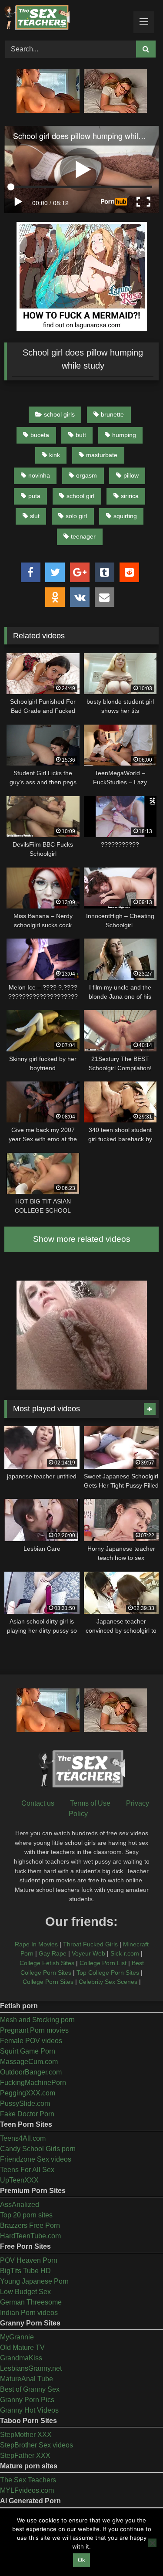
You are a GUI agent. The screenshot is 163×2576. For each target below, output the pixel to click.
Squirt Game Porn (28, 2051)
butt (81, 435)
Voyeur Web (88, 1953)
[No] (152, 2543)
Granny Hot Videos (29, 2410)
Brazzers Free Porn (30, 2225)
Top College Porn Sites (108, 1973)
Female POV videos (31, 2041)
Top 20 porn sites (26, 2215)
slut (35, 516)
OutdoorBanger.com (31, 2072)
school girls (59, 414)
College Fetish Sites (47, 1963)
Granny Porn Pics (27, 2400)
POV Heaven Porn (29, 2260)
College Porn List (103, 1963)
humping (124, 435)
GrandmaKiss (21, 2358)
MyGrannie (17, 2337)
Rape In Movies (36, 1944)
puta (34, 496)
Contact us (38, 1803)
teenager (83, 536)
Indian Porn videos (29, 2313)
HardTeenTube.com (30, 2236)
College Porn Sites (48, 1982)
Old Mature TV (22, 2347)
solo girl (76, 516)
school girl (80, 496)
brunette (112, 414)
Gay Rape (53, 1953)
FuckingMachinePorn (33, 2083)
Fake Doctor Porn (27, 2114)
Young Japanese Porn (34, 2281)
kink (55, 455)
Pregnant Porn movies (34, 2030)
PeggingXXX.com (28, 2093)
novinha (39, 475)
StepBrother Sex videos (37, 2445)
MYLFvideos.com (27, 2490)
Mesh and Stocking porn (37, 2020)
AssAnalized (20, 2205)
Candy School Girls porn (38, 2149)
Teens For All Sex (27, 2170)
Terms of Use (90, 1803)
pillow (131, 475)
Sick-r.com (125, 1953)
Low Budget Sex (25, 2292)
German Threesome (31, 2302)
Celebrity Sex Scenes (108, 1982)
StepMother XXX (26, 2435)
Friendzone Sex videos (36, 2159)
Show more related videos (82, 1239)
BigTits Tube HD (25, 2271)
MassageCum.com (29, 2062)
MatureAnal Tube (27, 2379)
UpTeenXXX (19, 2180)
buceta (40, 435)
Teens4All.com (23, 2138)
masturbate (102, 455)
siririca (130, 496)
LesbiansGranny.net (31, 2368)
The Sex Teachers (28, 2480)
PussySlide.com (25, 2103)
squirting (125, 516)
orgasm (86, 475)
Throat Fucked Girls (90, 1944)
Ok (81, 2560)
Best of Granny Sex (30, 2389)
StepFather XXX (25, 2456)
